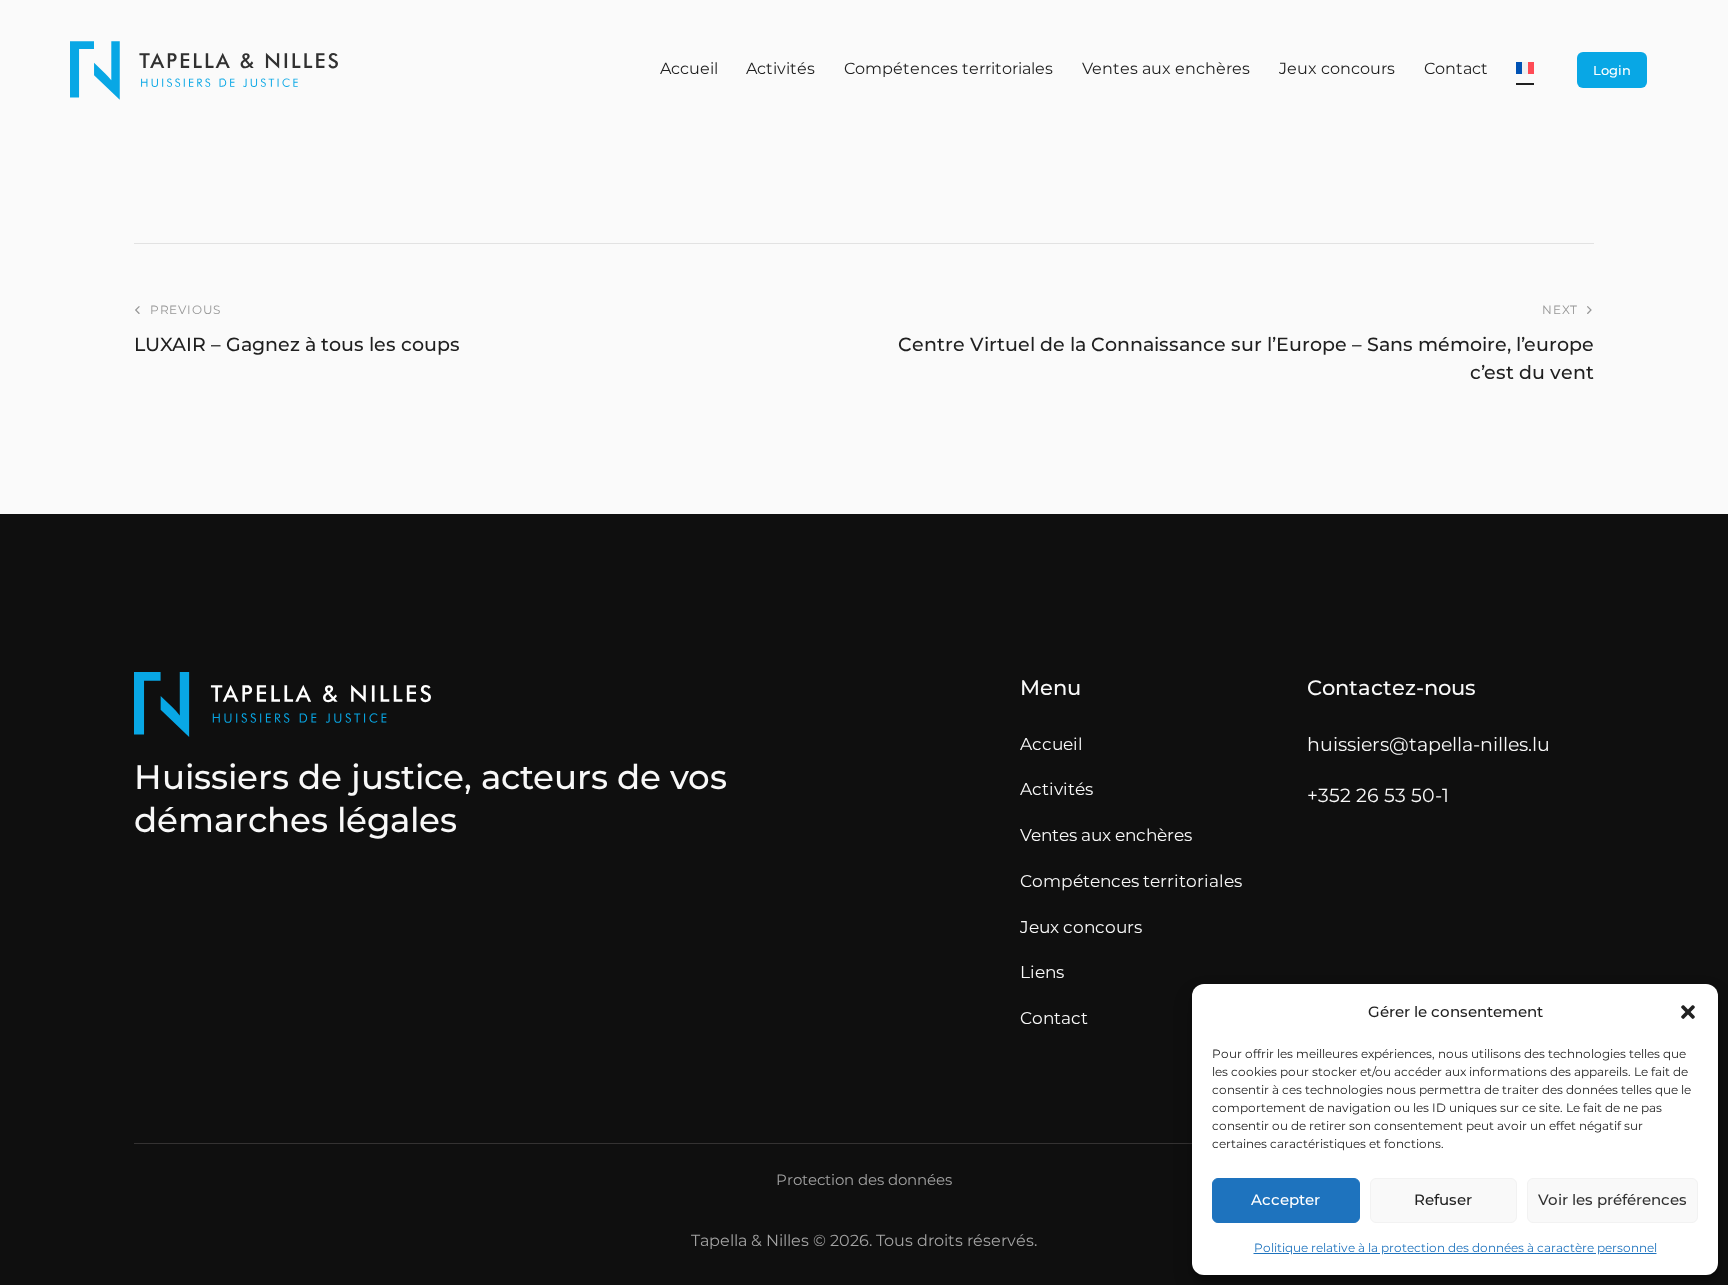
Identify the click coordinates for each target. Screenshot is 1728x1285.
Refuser (1443, 1199)
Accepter (1285, 1199)
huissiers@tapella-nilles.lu (1428, 744)
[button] (1688, 1012)
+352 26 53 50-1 (1378, 795)
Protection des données (864, 1180)
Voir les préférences (1612, 1199)
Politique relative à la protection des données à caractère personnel (1455, 1247)
